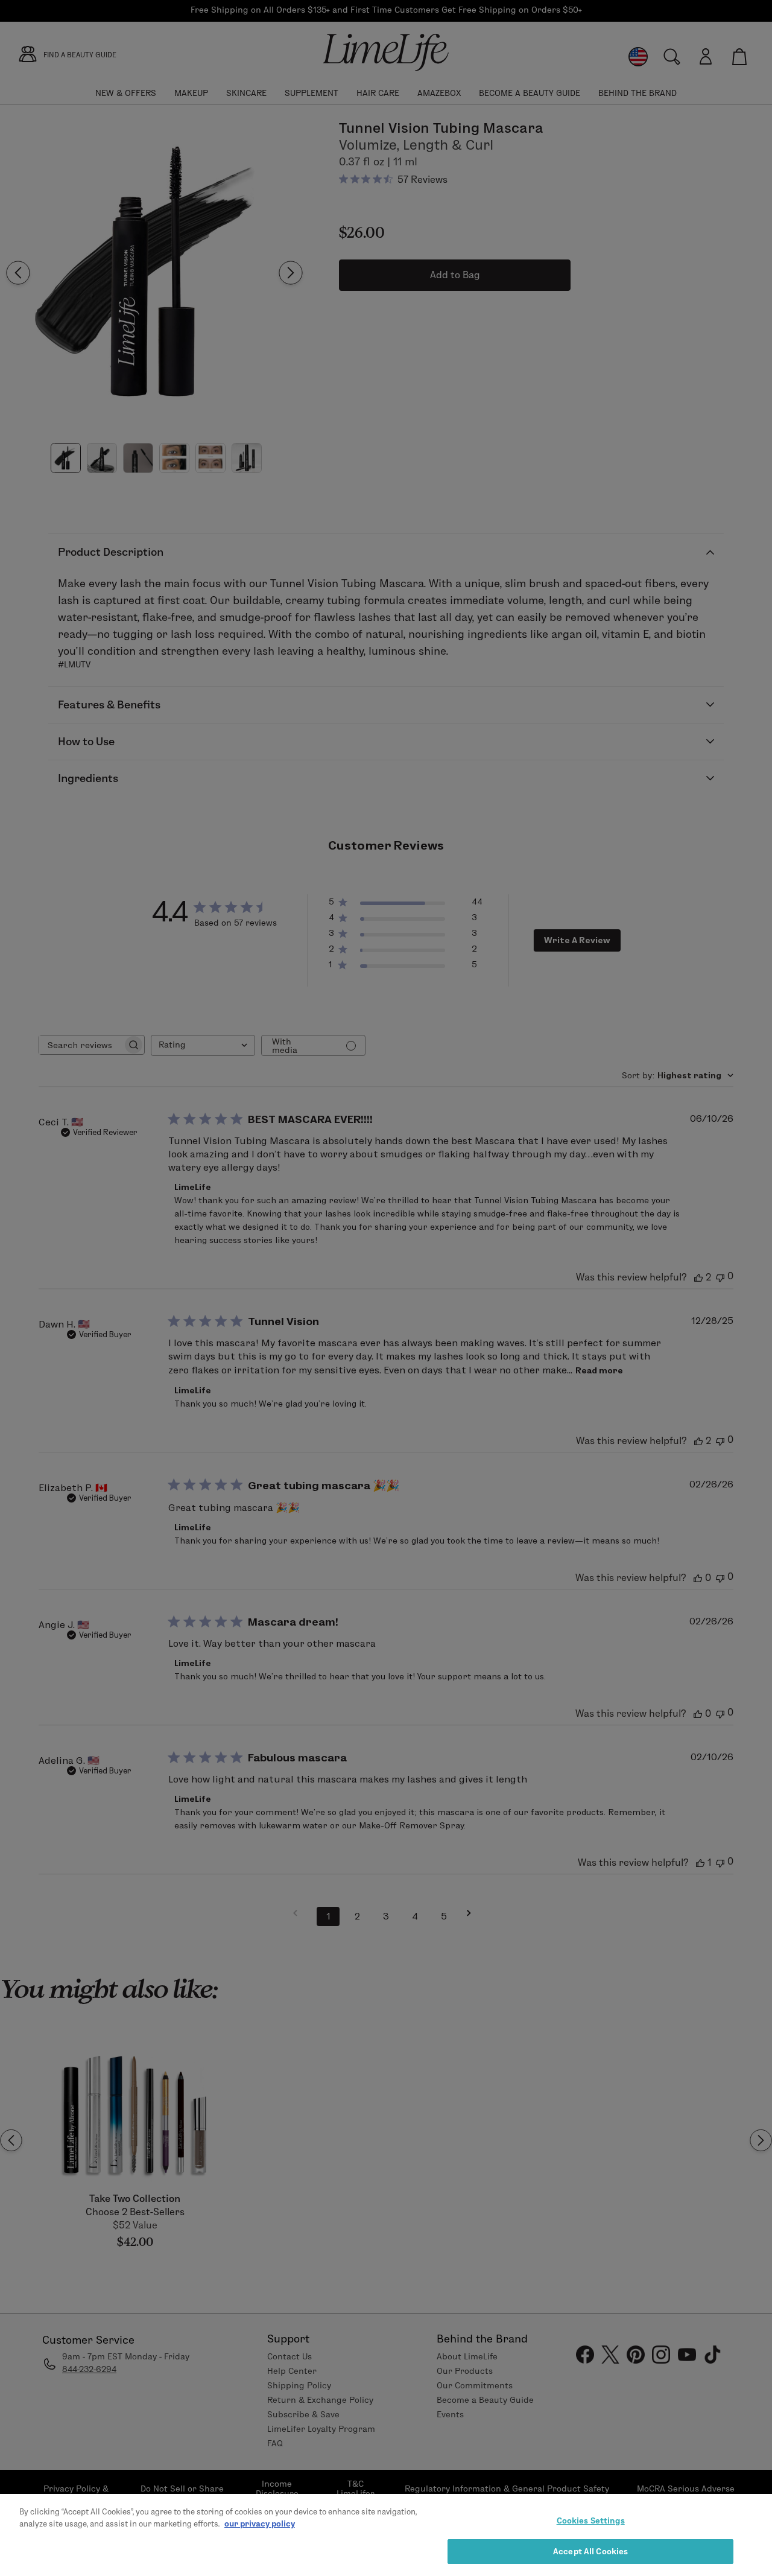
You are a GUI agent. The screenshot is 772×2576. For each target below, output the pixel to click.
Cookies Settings (591, 2520)
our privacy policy (260, 2523)
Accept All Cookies (590, 2551)
